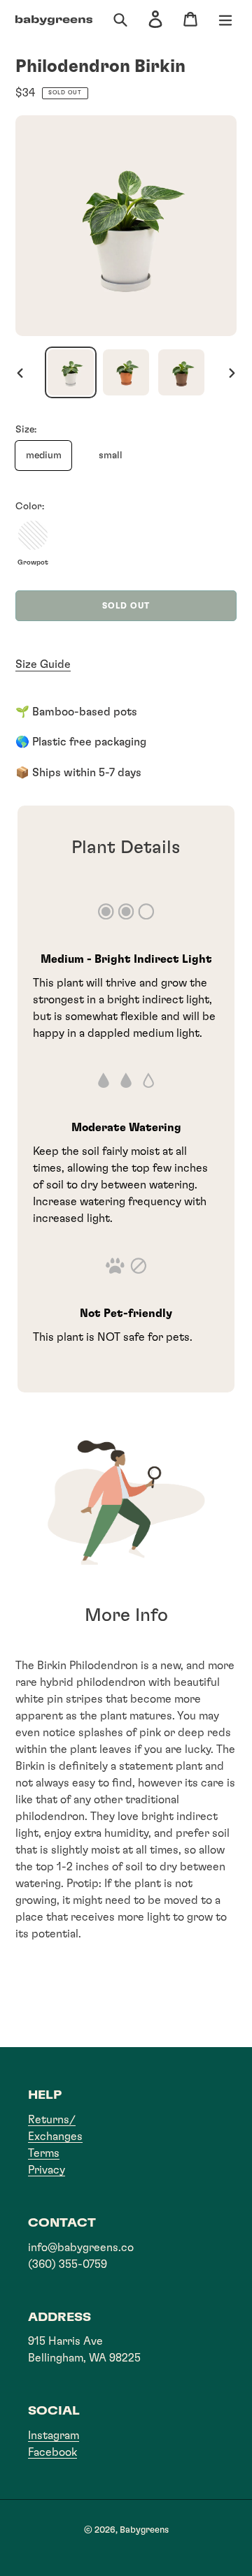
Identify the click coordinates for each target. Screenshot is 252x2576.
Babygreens (144, 2530)
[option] (71, 372)
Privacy (47, 2170)
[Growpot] (33, 535)
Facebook (52, 2452)
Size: (26, 430)
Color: (30, 507)
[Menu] (225, 21)
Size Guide (43, 664)
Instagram (54, 2436)
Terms (44, 2153)
